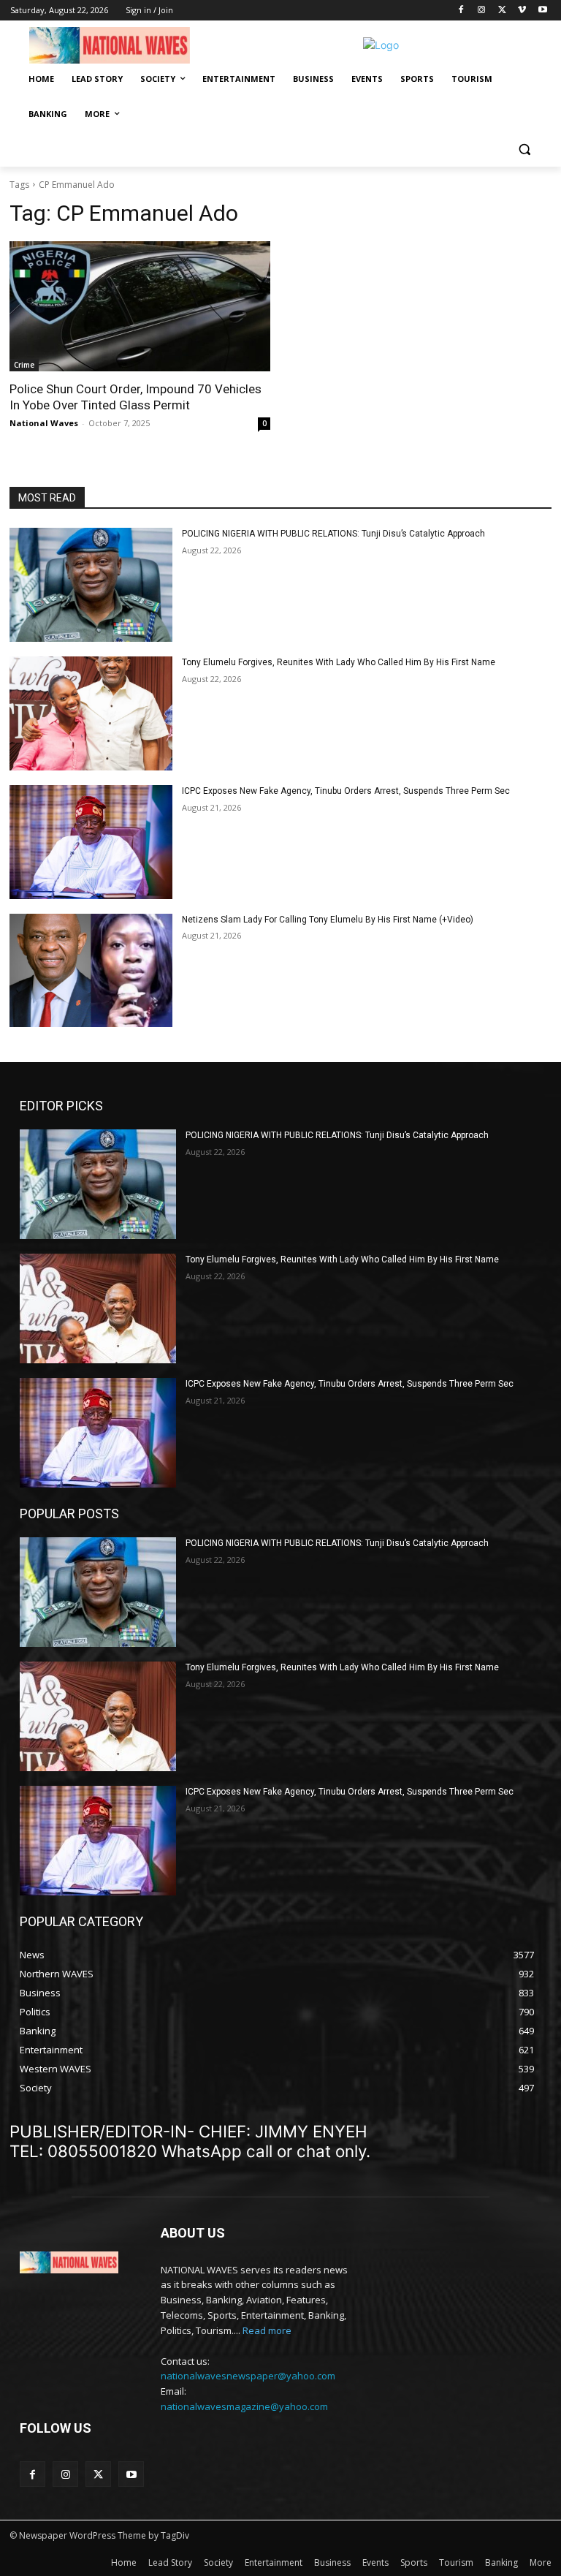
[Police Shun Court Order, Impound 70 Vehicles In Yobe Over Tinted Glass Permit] (140, 307)
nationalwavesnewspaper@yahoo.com (248, 2376)
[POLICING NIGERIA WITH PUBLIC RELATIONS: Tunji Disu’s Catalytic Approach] (91, 585)
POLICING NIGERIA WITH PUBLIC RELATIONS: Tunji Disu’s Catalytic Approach (333, 534)
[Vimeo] (522, 11)
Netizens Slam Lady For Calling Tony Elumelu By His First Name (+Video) (328, 920)
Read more (267, 2330)
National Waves (44, 423)
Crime (24, 365)
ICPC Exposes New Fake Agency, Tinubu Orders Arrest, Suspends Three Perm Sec (346, 791)
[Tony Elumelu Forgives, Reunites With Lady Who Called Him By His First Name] (91, 713)
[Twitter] (502, 11)
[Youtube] (542, 11)
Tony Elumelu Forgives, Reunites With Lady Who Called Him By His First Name (339, 662)
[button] (524, 149)
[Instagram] (482, 11)
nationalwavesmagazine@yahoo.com (244, 2406)
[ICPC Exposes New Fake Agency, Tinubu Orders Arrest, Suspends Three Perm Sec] (91, 842)
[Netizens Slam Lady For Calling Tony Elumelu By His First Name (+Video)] (91, 971)
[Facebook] (461, 11)
